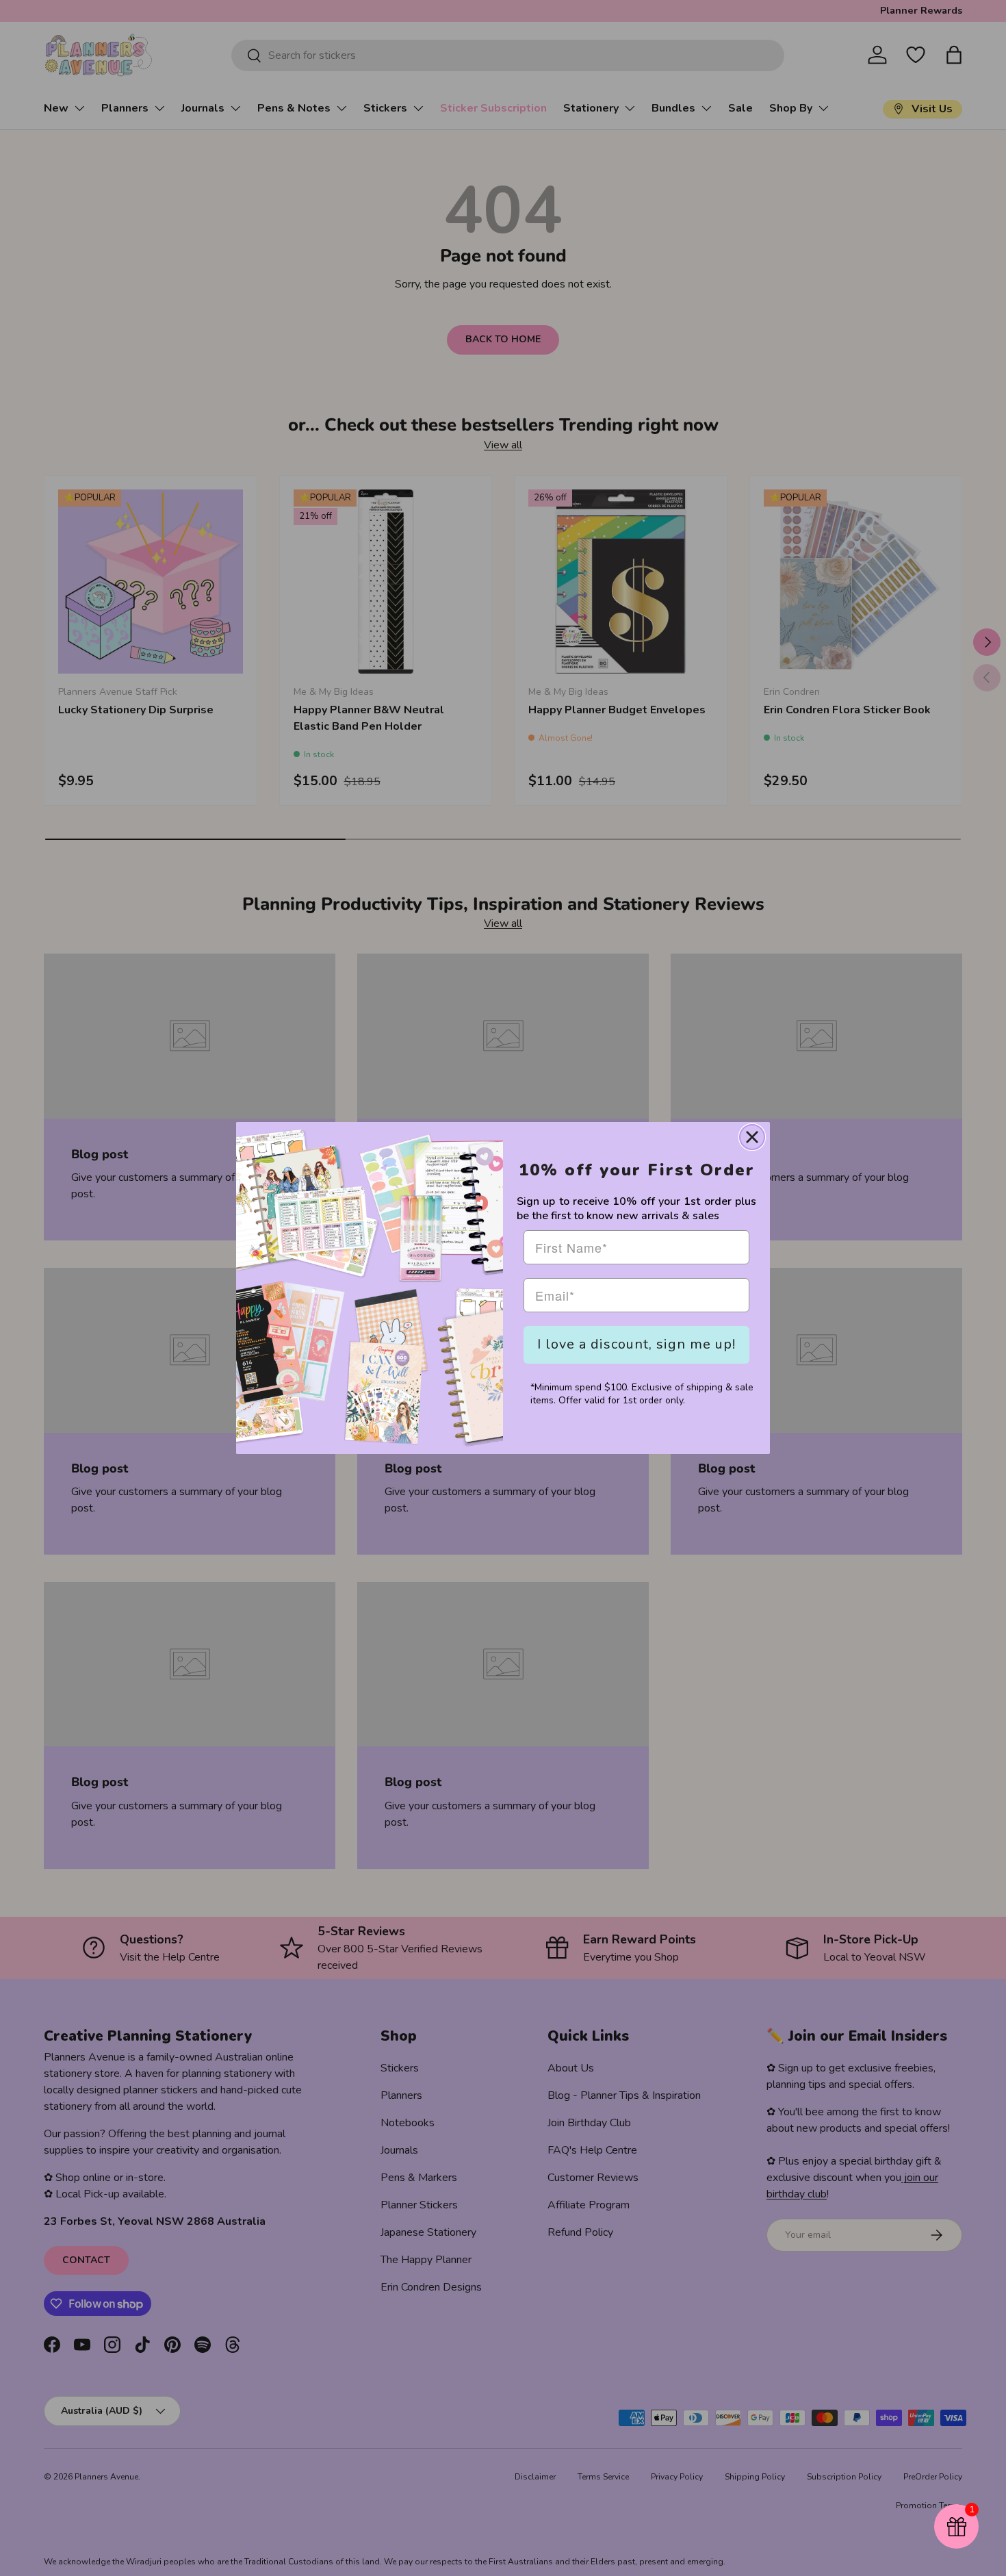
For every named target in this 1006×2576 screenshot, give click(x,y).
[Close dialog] (752, 1137)
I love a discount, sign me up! (636, 1344)
